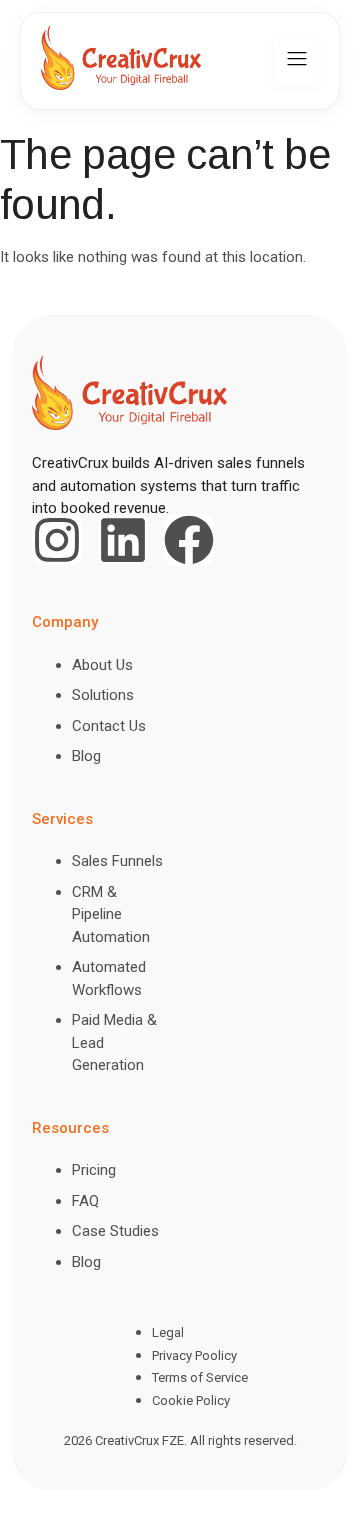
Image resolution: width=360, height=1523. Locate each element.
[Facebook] (189, 540)
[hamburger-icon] (296, 61)
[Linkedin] (123, 540)
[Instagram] (57, 540)
